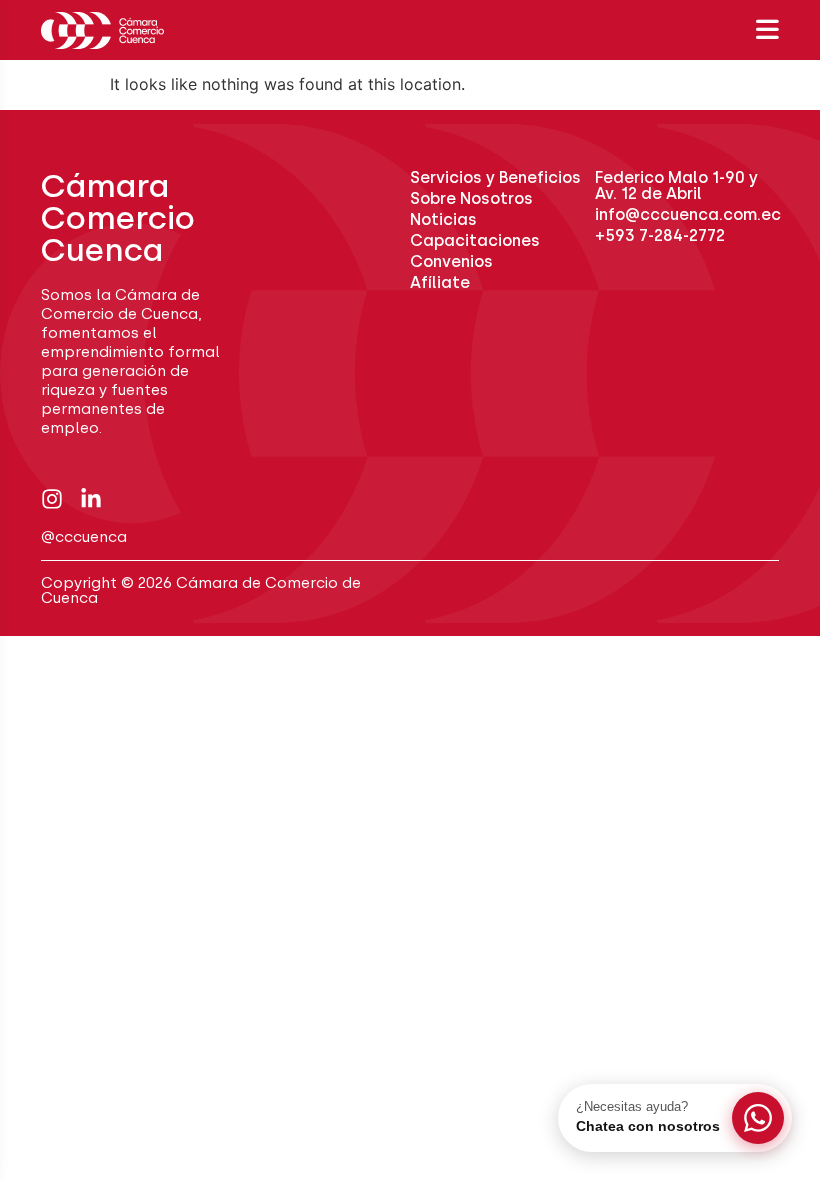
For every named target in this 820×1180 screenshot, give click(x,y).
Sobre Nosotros (471, 198)
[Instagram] (52, 499)
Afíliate (440, 282)
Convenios (451, 261)
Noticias (443, 219)
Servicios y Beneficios (495, 177)
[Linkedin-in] (91, 499)
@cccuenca (84, 537)
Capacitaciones (475, 240)
